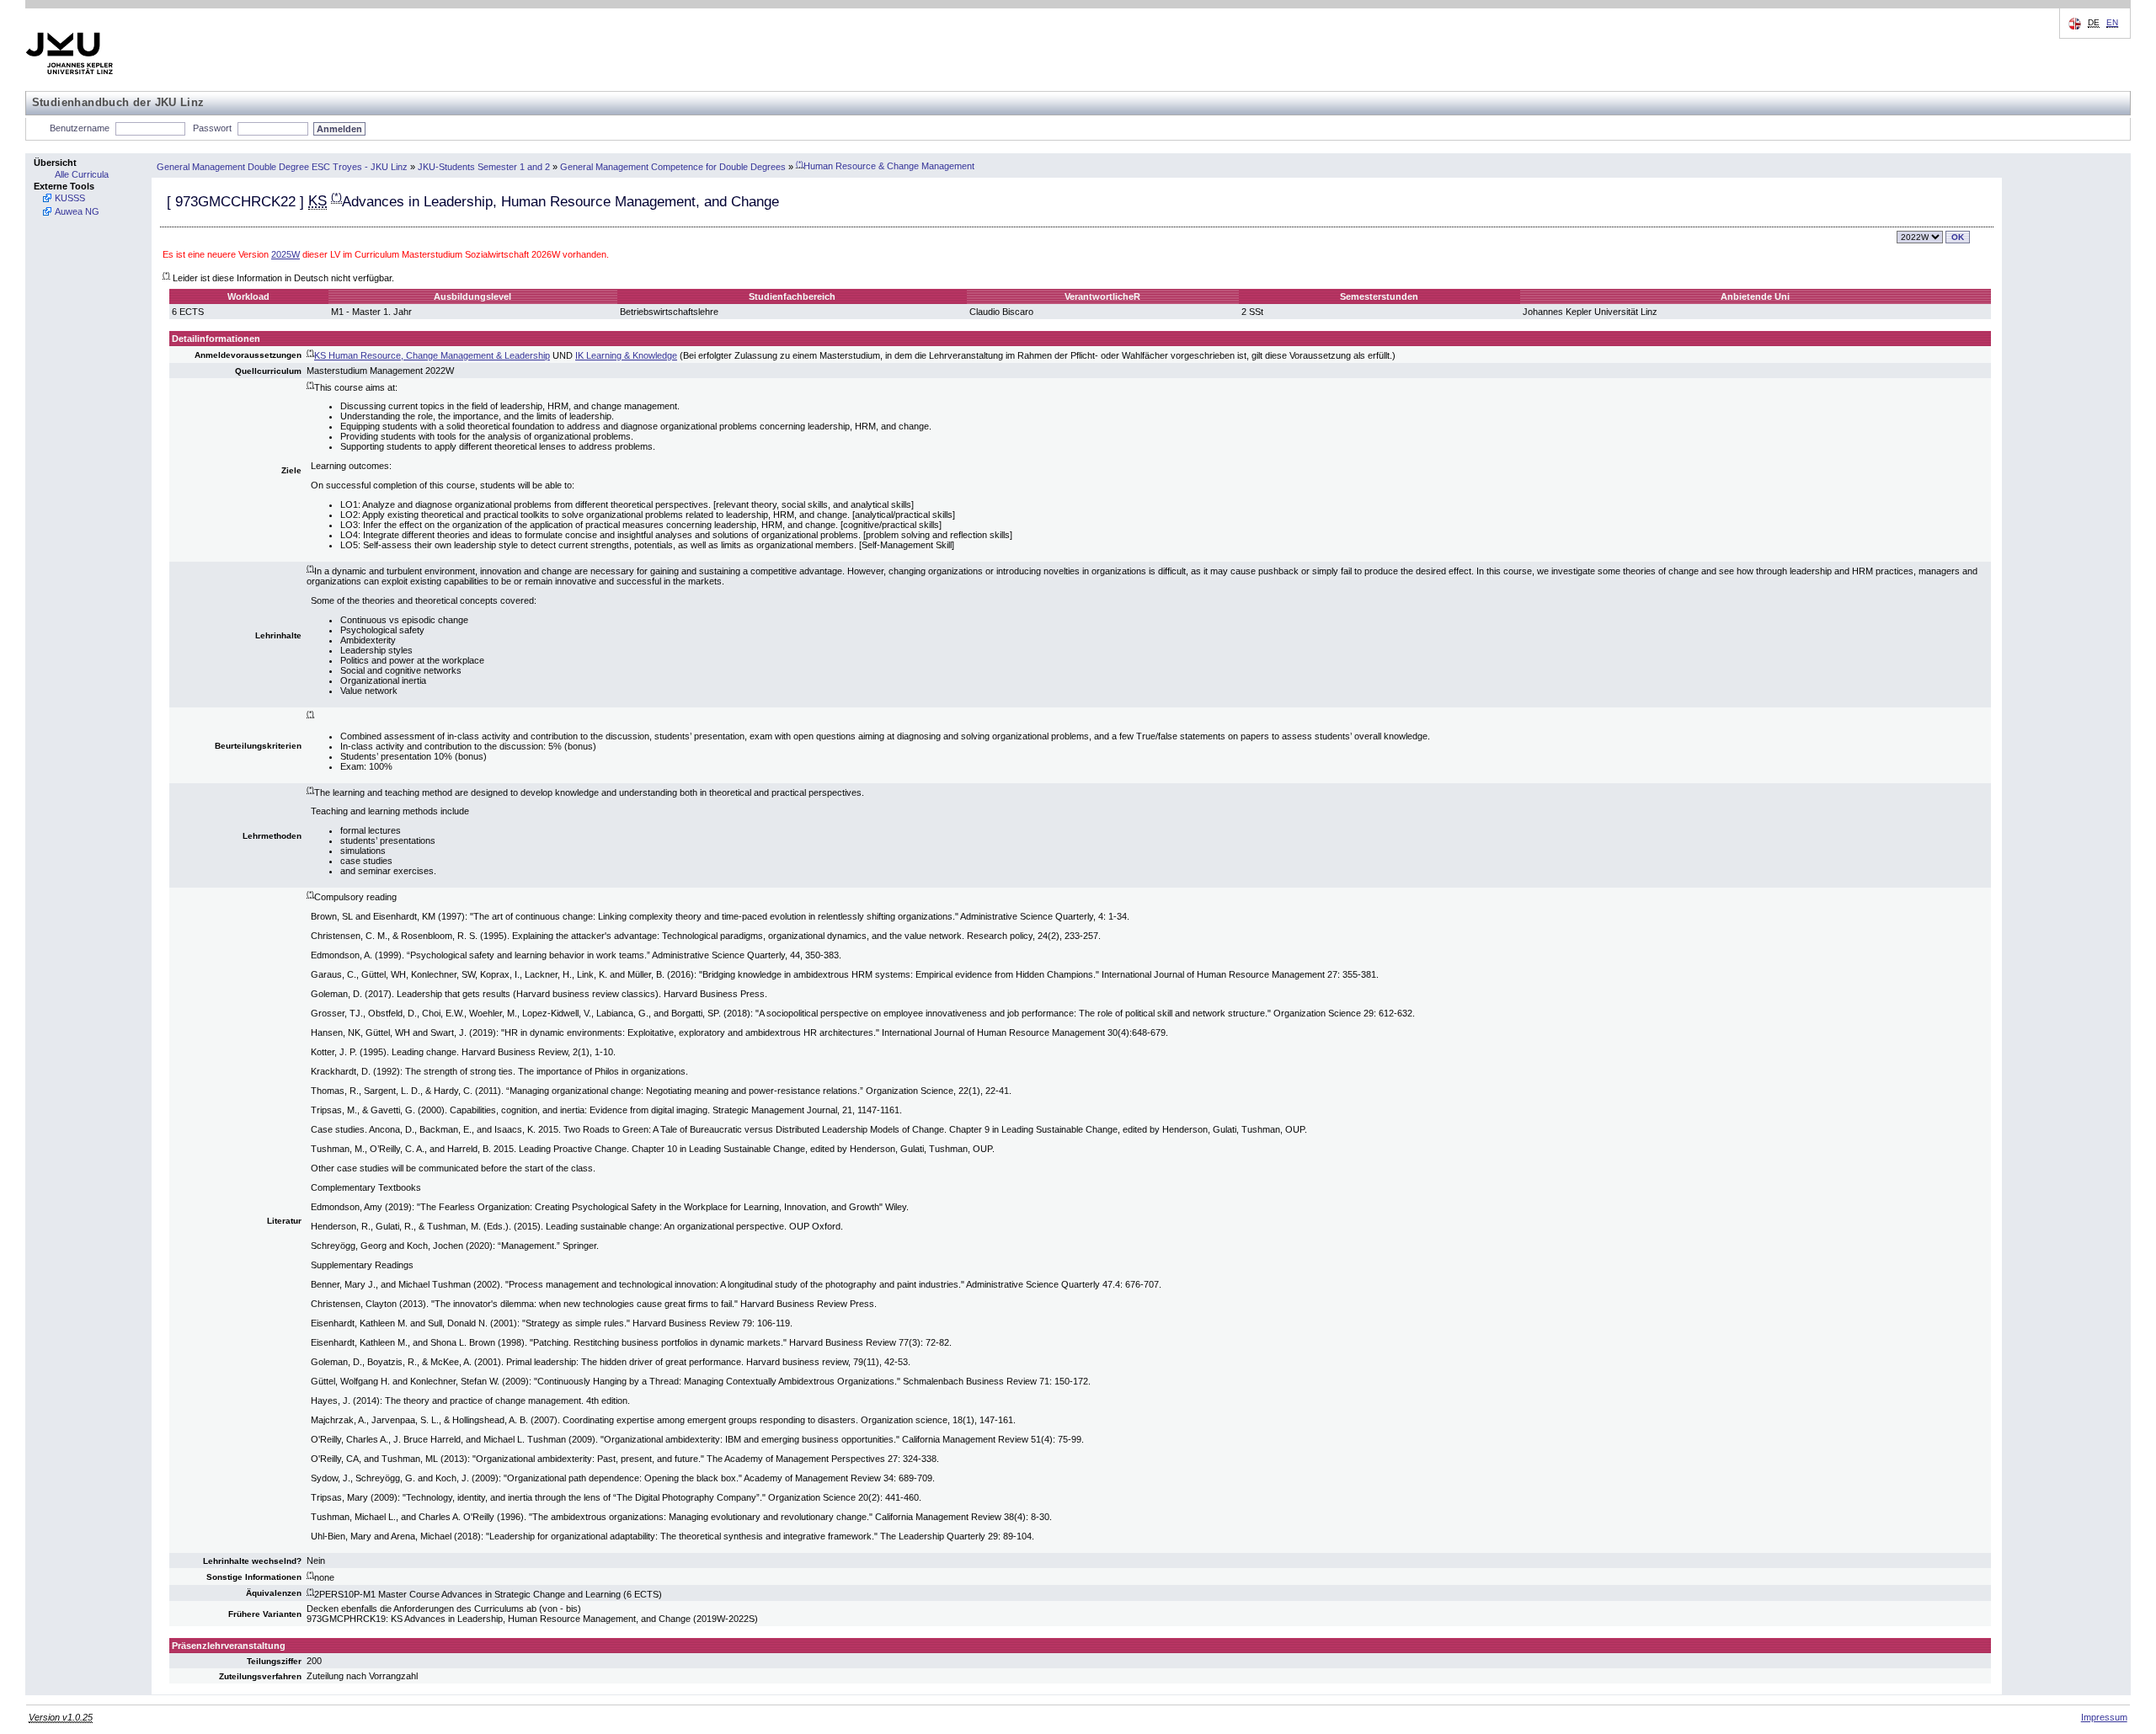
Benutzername (80, 128)
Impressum (2104, 1717)
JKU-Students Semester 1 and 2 (484, 166)
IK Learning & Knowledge (626, 355)
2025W (286, 254)
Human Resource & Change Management (885, 166)
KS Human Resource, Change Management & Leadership (432, 355)
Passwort (212, 128)
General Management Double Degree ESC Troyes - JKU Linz (282, 166)
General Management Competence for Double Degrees (673, 166)
